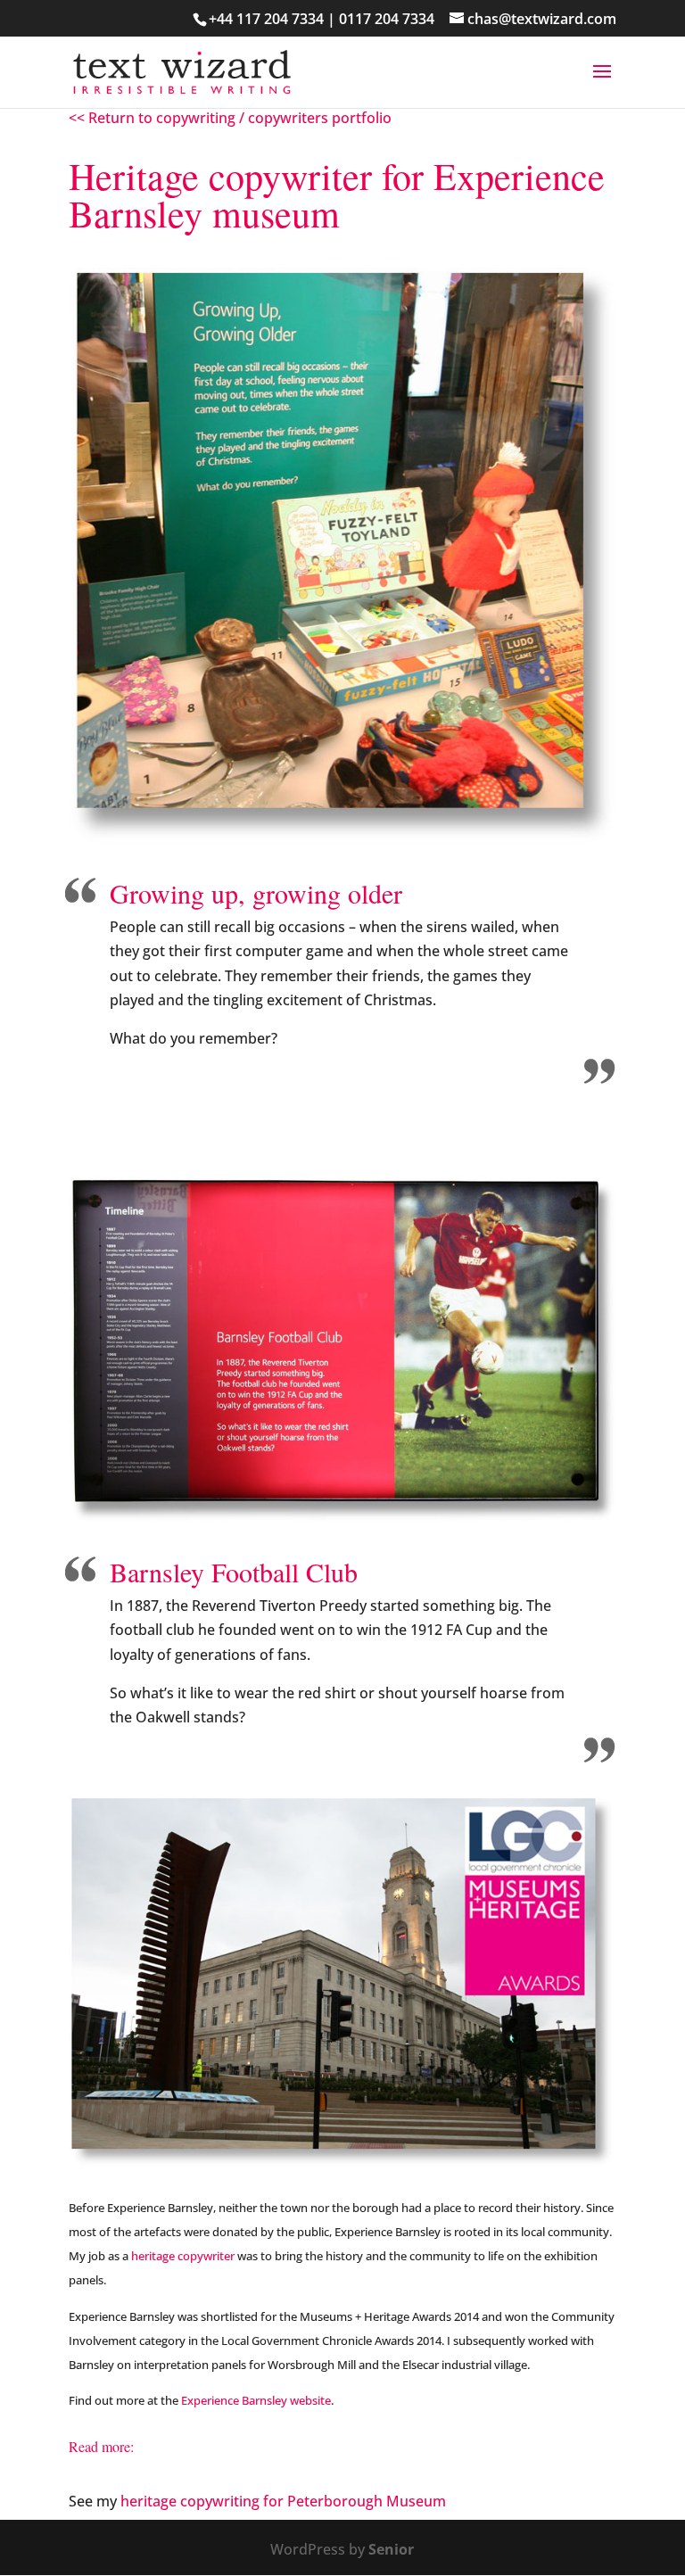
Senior (391, 2549)
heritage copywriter (183, 2256)
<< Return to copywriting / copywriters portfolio (230, 118)
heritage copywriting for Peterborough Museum (283, 2501)
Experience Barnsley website (256, 2400)
